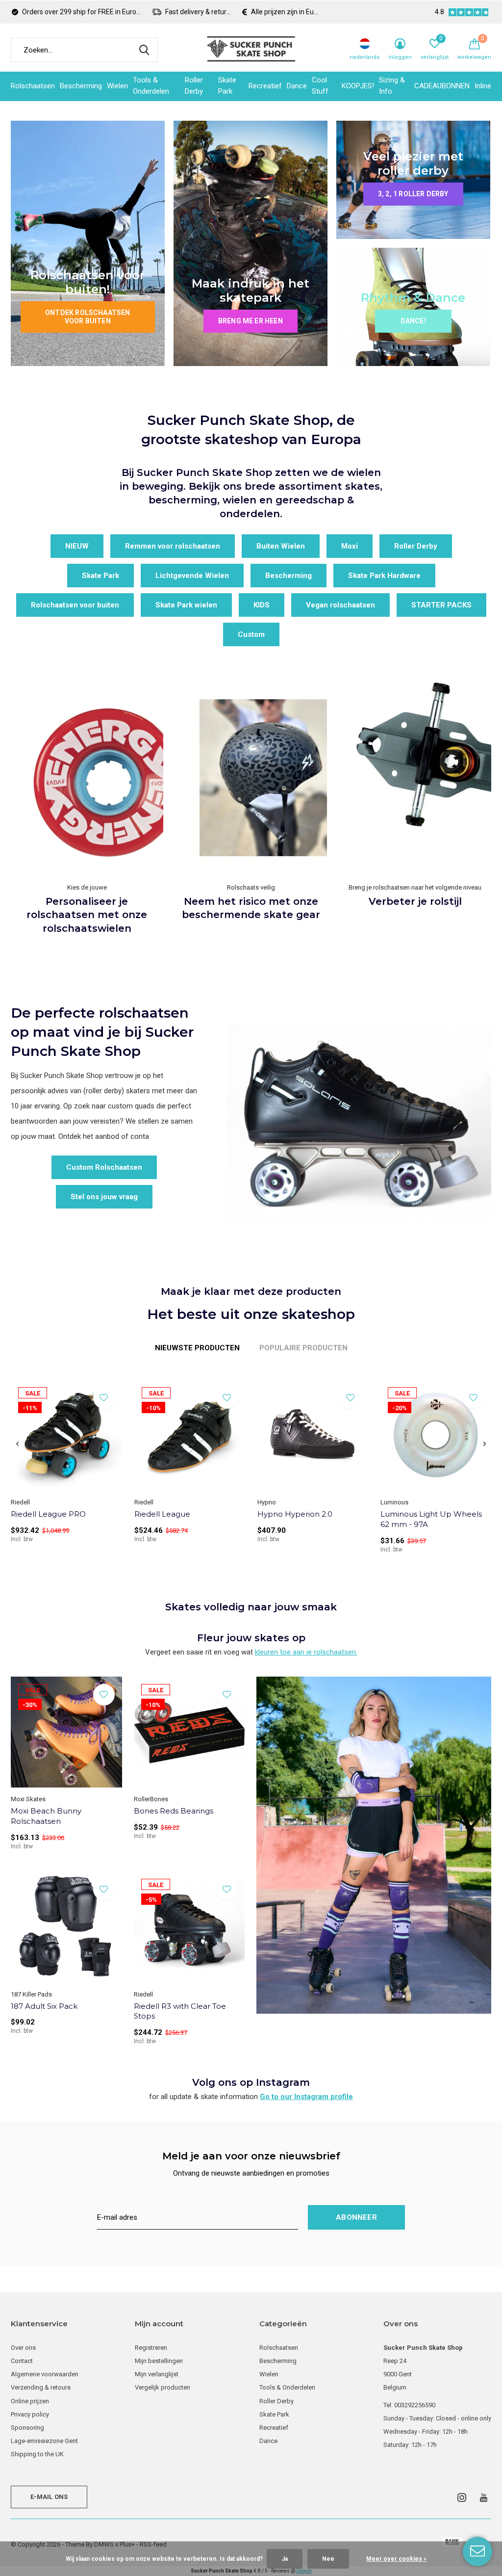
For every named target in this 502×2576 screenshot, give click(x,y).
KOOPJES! (358, 86)
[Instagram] (462, 2497)
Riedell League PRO (48, 1514)
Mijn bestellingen (159, 2361)
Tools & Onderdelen (151, 86)
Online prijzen (30, 2401)
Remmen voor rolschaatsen (173, 546)
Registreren (151, 2348)
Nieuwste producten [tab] (197, 1348)
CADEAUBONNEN (442, 86)
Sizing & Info (392, 86)
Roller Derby (194, 86)
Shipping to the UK (37, 2454)
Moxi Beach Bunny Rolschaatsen (46, 1816)
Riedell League (162, 1514)
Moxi (350, 546)
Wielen (117, 86)
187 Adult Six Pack (44, 2006)
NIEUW (77, 546)
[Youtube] (484, 2497)
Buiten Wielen (281, 546)
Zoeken (144, 50)
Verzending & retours (41, 2387)
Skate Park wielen (186, 605)
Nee (328, 2559)
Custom (251, 634)
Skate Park (227, 86)
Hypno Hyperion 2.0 (295, 1514)
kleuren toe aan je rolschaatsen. (306, 1652)
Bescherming (81, 86)
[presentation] (17, 1444)
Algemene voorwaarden (45, 2374)
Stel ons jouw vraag (104, 1197)
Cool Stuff (320, 86)
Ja (285, 2559)
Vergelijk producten (163, 2387)
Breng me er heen (251, 321)
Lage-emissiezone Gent (44, 2441)
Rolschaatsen (33, 86)
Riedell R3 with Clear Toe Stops (180, 2011)
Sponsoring (27, 2428)
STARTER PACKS (441, 605)
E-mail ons (49, 2497)
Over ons (23, 2348)
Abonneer (356, 2217)
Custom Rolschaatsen (104, 1167)
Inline (483, 86)
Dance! (413, 321)
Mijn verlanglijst (157, 2374)
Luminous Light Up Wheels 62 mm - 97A (431, 1519)
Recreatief (265, 86)
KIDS (262, 605)
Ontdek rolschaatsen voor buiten (88, 317)
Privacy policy (30, 2414)
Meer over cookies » (396, 2559)
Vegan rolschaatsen (340, 605)
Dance (297, 86)
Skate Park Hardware (384, 576)
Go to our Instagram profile (306, 2097)
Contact (22, 2361)
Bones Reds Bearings (174, 1811)
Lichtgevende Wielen (192, 576)
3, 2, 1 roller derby (413, 194)
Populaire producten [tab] (303, 1348)
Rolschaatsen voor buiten (75, 605)
